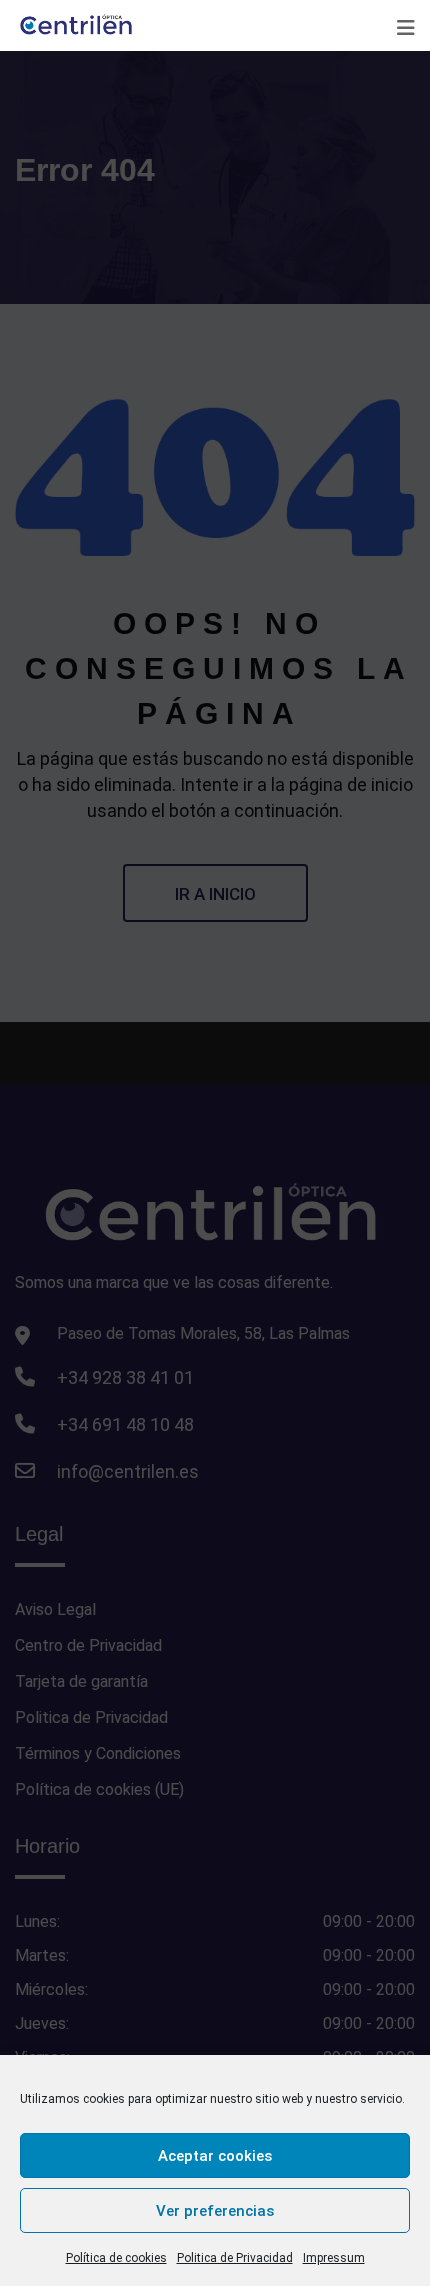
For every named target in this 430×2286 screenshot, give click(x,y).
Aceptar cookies (215, 2156)
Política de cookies (116, 2258)
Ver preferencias (215, 2211)
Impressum (334, 2258)
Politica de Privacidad (235, 2258)
